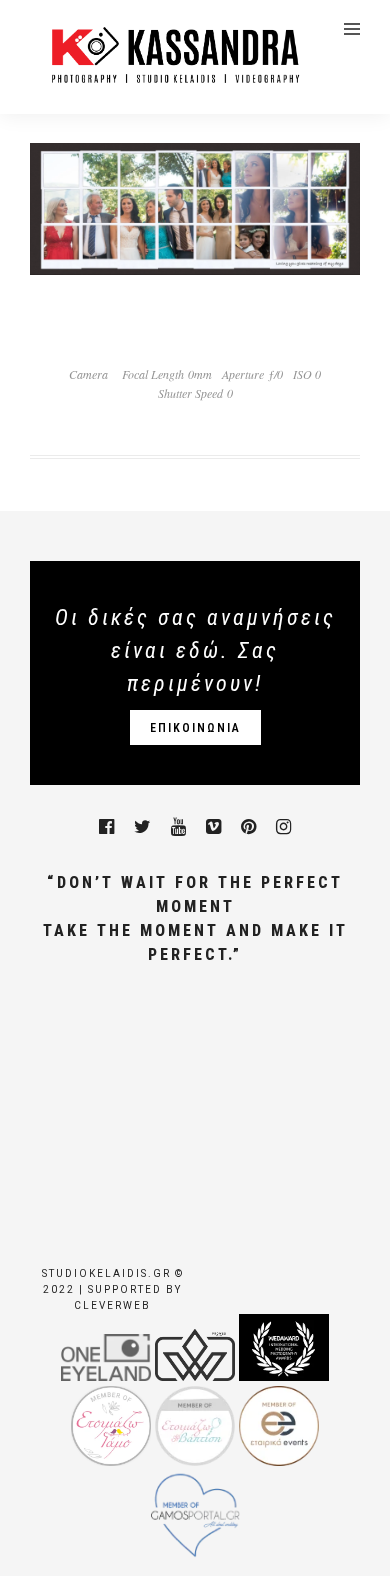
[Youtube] (178, 827)
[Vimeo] (213, 827)
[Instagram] (283, 827)
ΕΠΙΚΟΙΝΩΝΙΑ (195, 728)
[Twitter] (142, 827)
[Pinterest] (248, 827)
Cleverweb (112, 1305)
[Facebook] (106, 827)
